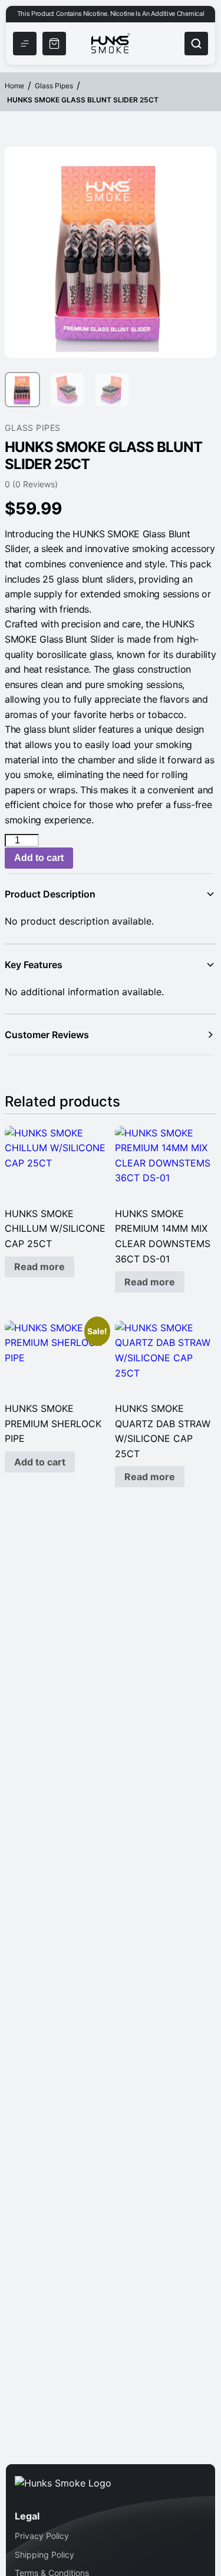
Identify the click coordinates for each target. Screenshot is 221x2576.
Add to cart (39, 858)
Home (14, 86)
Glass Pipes (54, 86)
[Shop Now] (54, 44)
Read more (39, 1267)
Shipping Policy (44, 2555)
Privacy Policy (42, 2536)
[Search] (196, 44)
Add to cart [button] (40, 1462)
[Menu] (25, 44)
